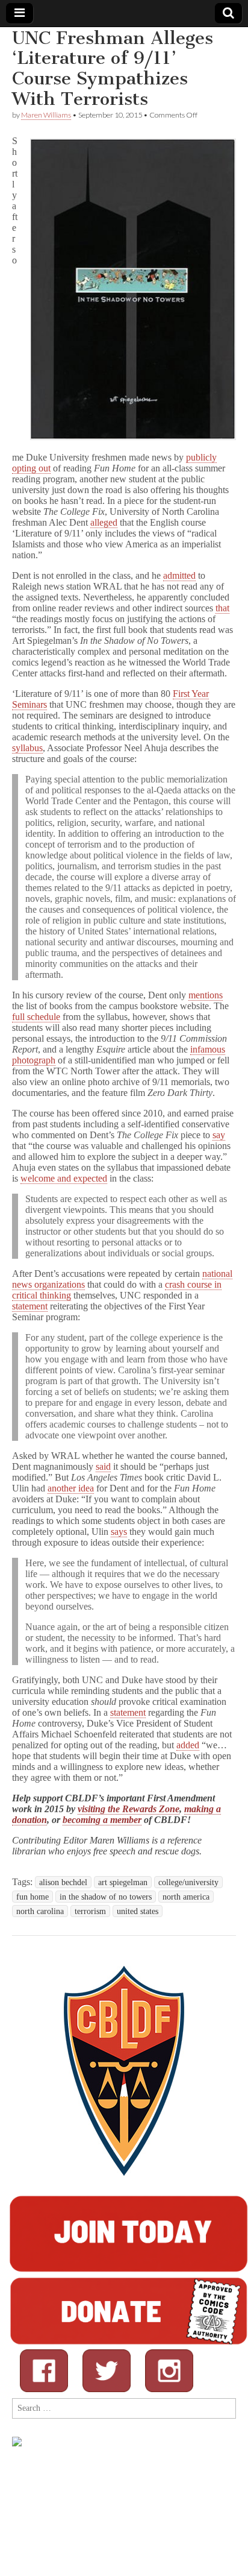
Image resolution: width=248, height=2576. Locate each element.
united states (138, 1911)
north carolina (40, 1911)
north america (186, 1897)
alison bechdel (63, 1882)
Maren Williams (46, 115)
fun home (33, 1897)
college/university (188, 1882)
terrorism (90, 1911)
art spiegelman (123, 1882)
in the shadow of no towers (106, 1897)
